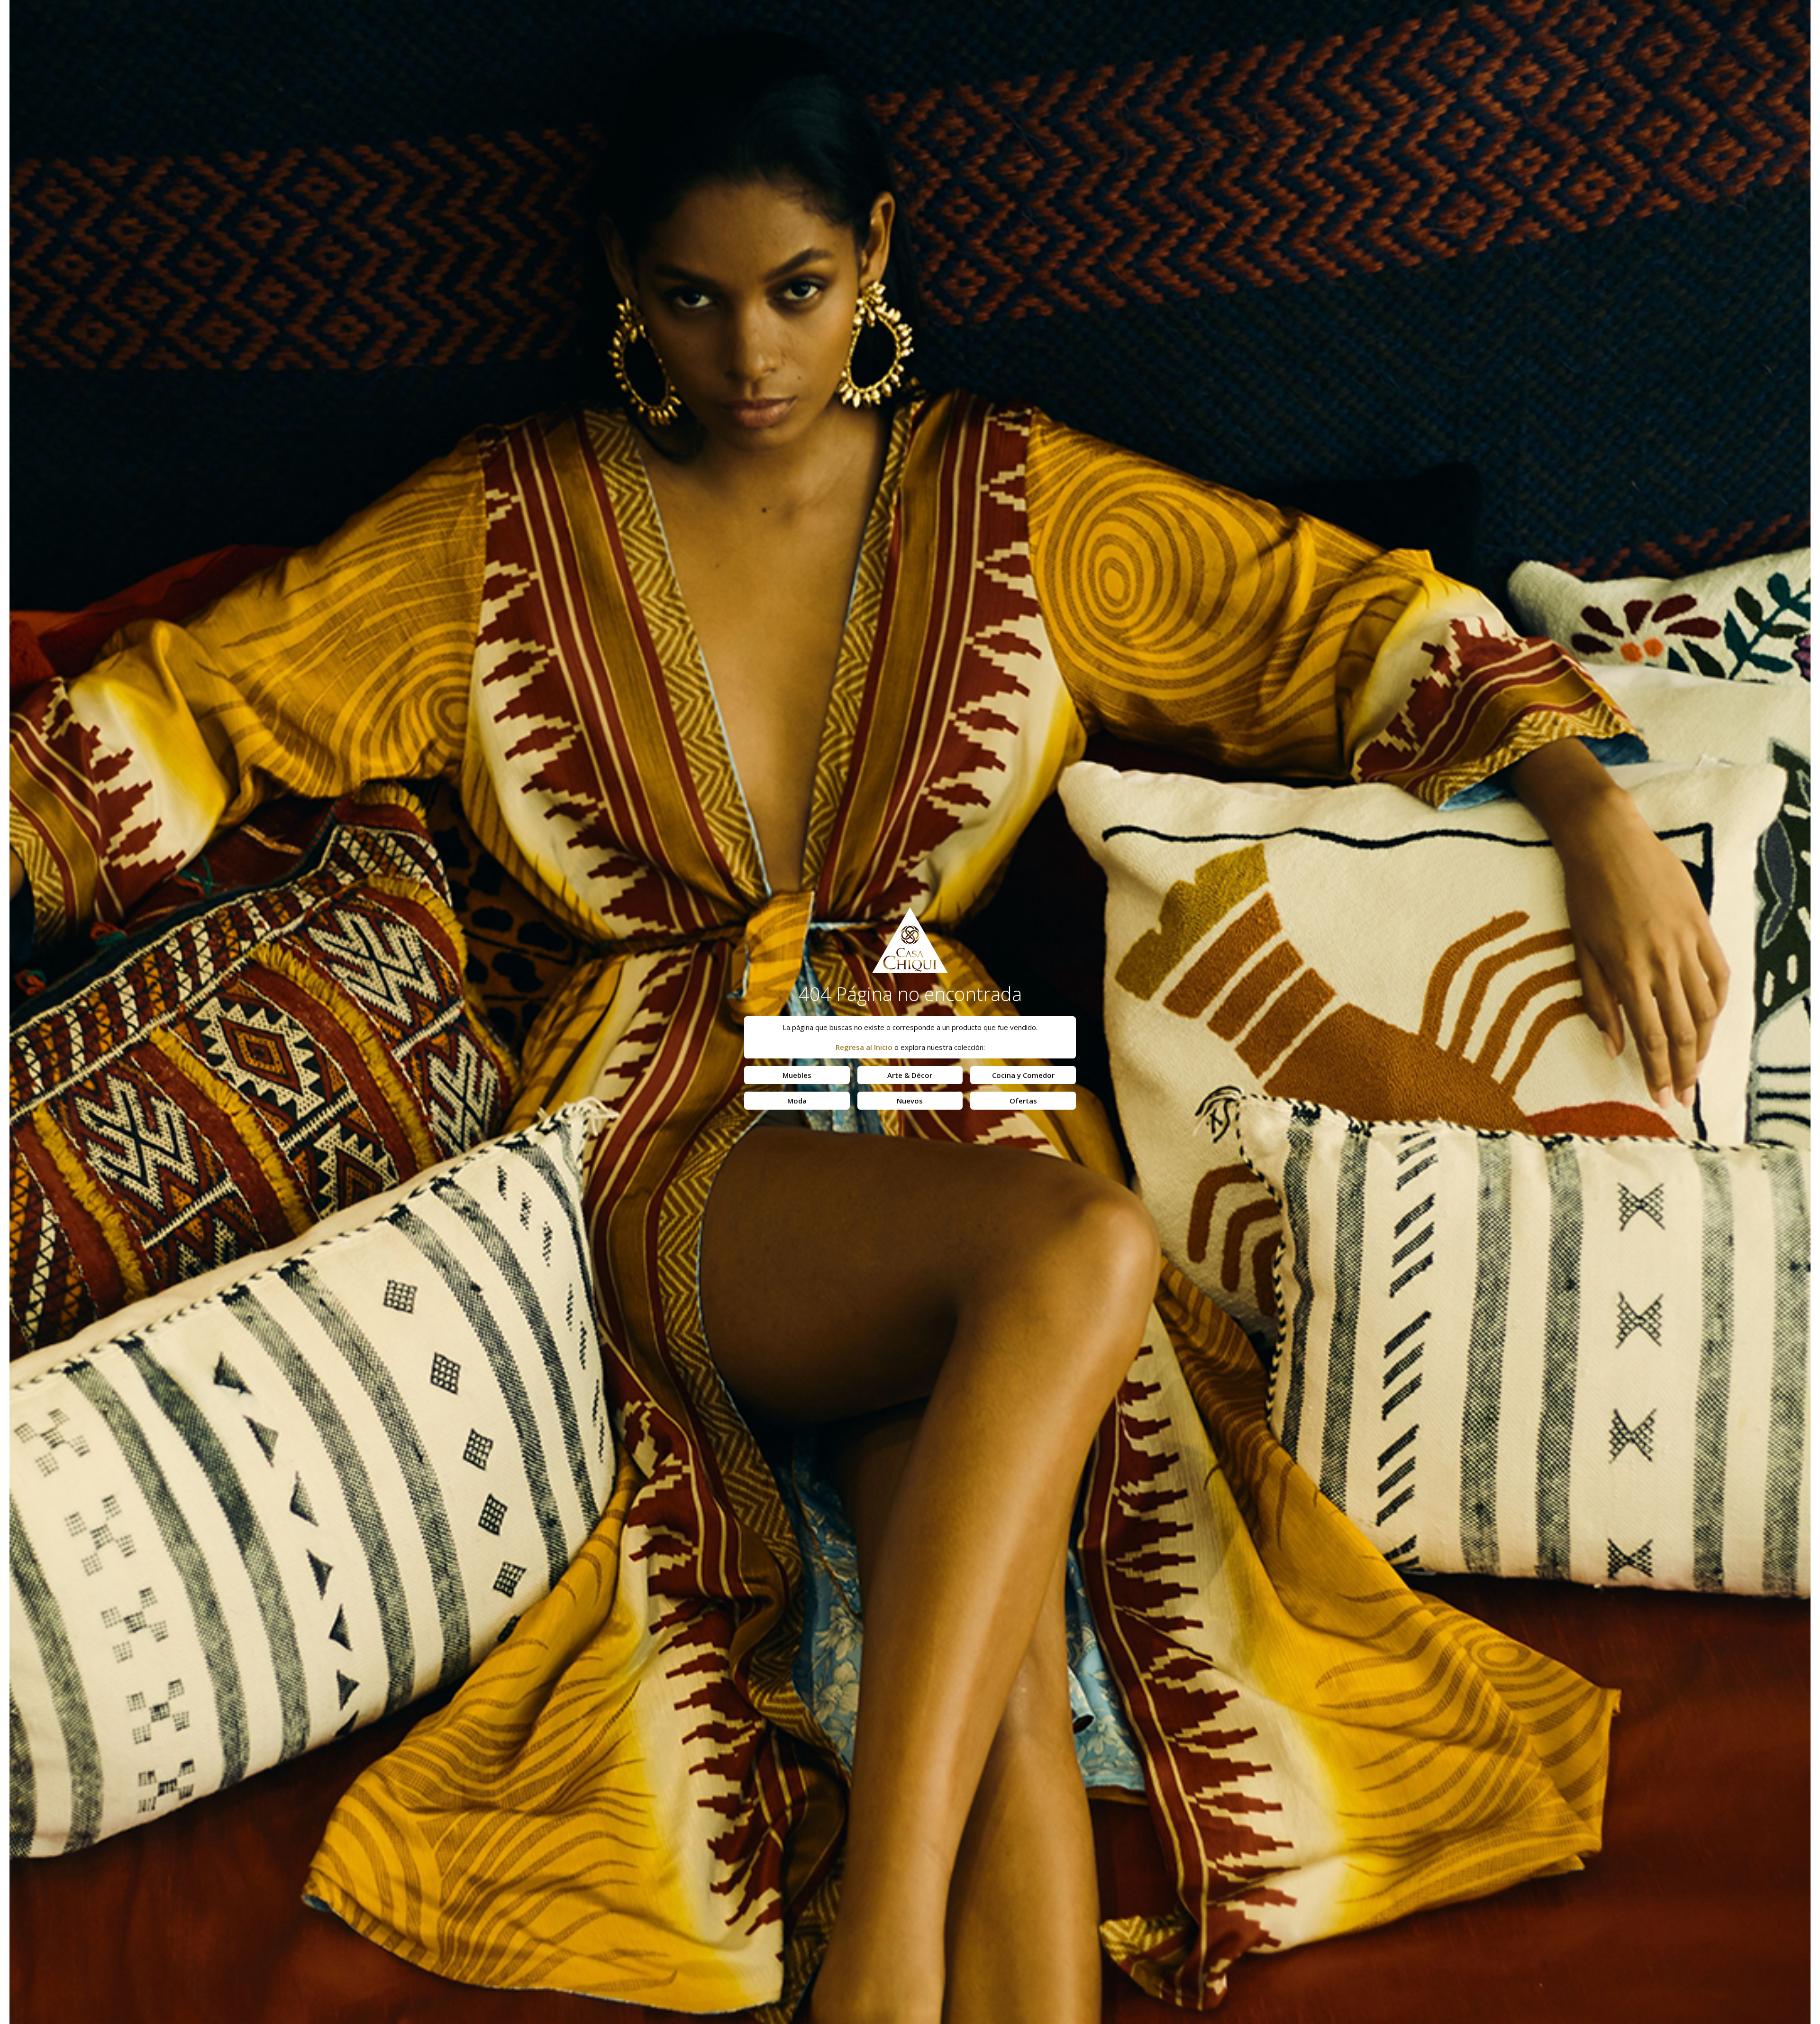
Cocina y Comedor (1023, 1075)
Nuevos (910, 1101)
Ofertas (1023, 1101)
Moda (797, 1101)
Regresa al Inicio (864, 1047)
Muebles (797, 1075)
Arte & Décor (910, 1075)
